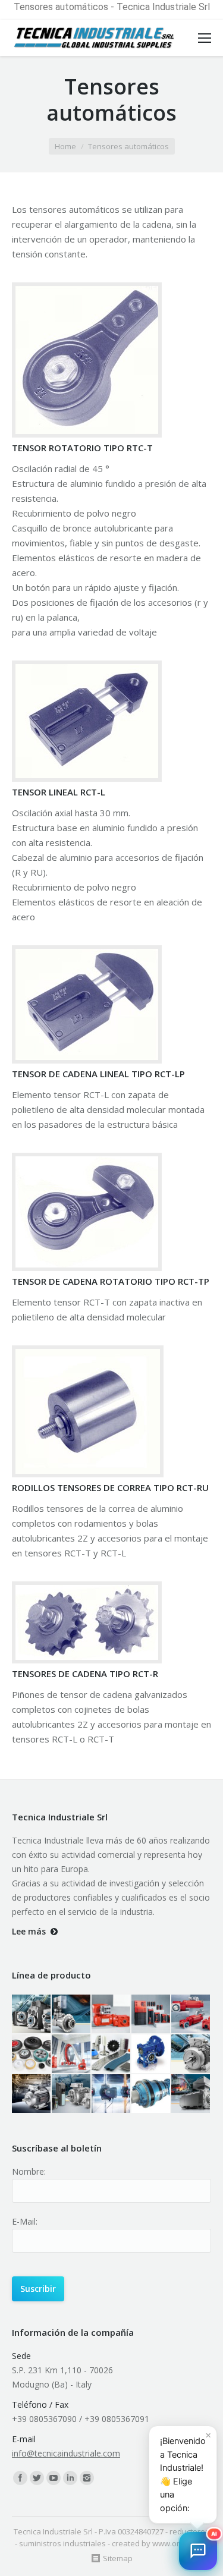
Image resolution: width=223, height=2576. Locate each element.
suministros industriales (62, 2543)
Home (65, 146)
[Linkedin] (70, 2478)
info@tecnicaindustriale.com (66, 2453)
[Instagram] (87, 2478)
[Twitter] (37, 2478)
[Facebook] (20, 2478)
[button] (198, 2551)
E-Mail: (25, 2221)
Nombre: (29, 2171)
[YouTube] (54, 2478)
